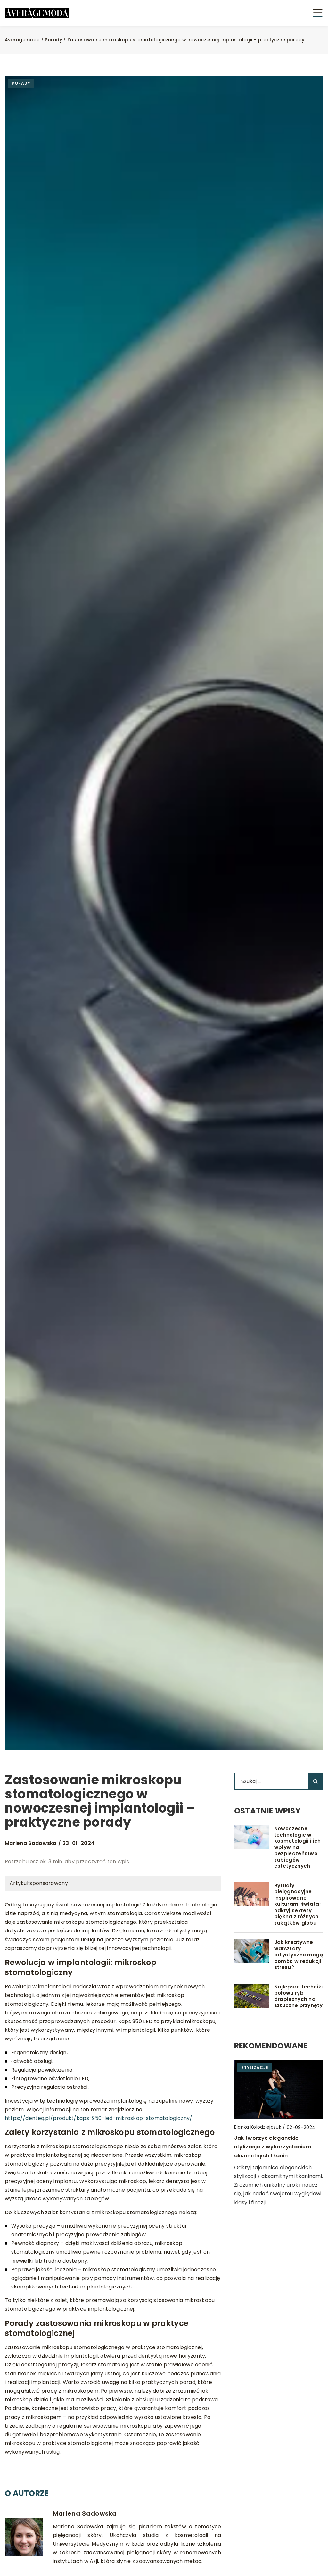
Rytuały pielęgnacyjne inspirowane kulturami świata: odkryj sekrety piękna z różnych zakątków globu (297, 1904)
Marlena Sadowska (31, 1843)
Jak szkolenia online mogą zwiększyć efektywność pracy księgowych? (275, 2154)
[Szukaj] (316, 1781)
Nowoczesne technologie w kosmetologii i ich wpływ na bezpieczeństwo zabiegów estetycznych (297, 1847)
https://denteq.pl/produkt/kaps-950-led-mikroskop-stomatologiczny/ (99, 2118)
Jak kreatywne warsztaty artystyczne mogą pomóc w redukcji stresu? (299, 1955)
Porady (21, 83)
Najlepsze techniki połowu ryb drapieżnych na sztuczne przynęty (298, 1996)
